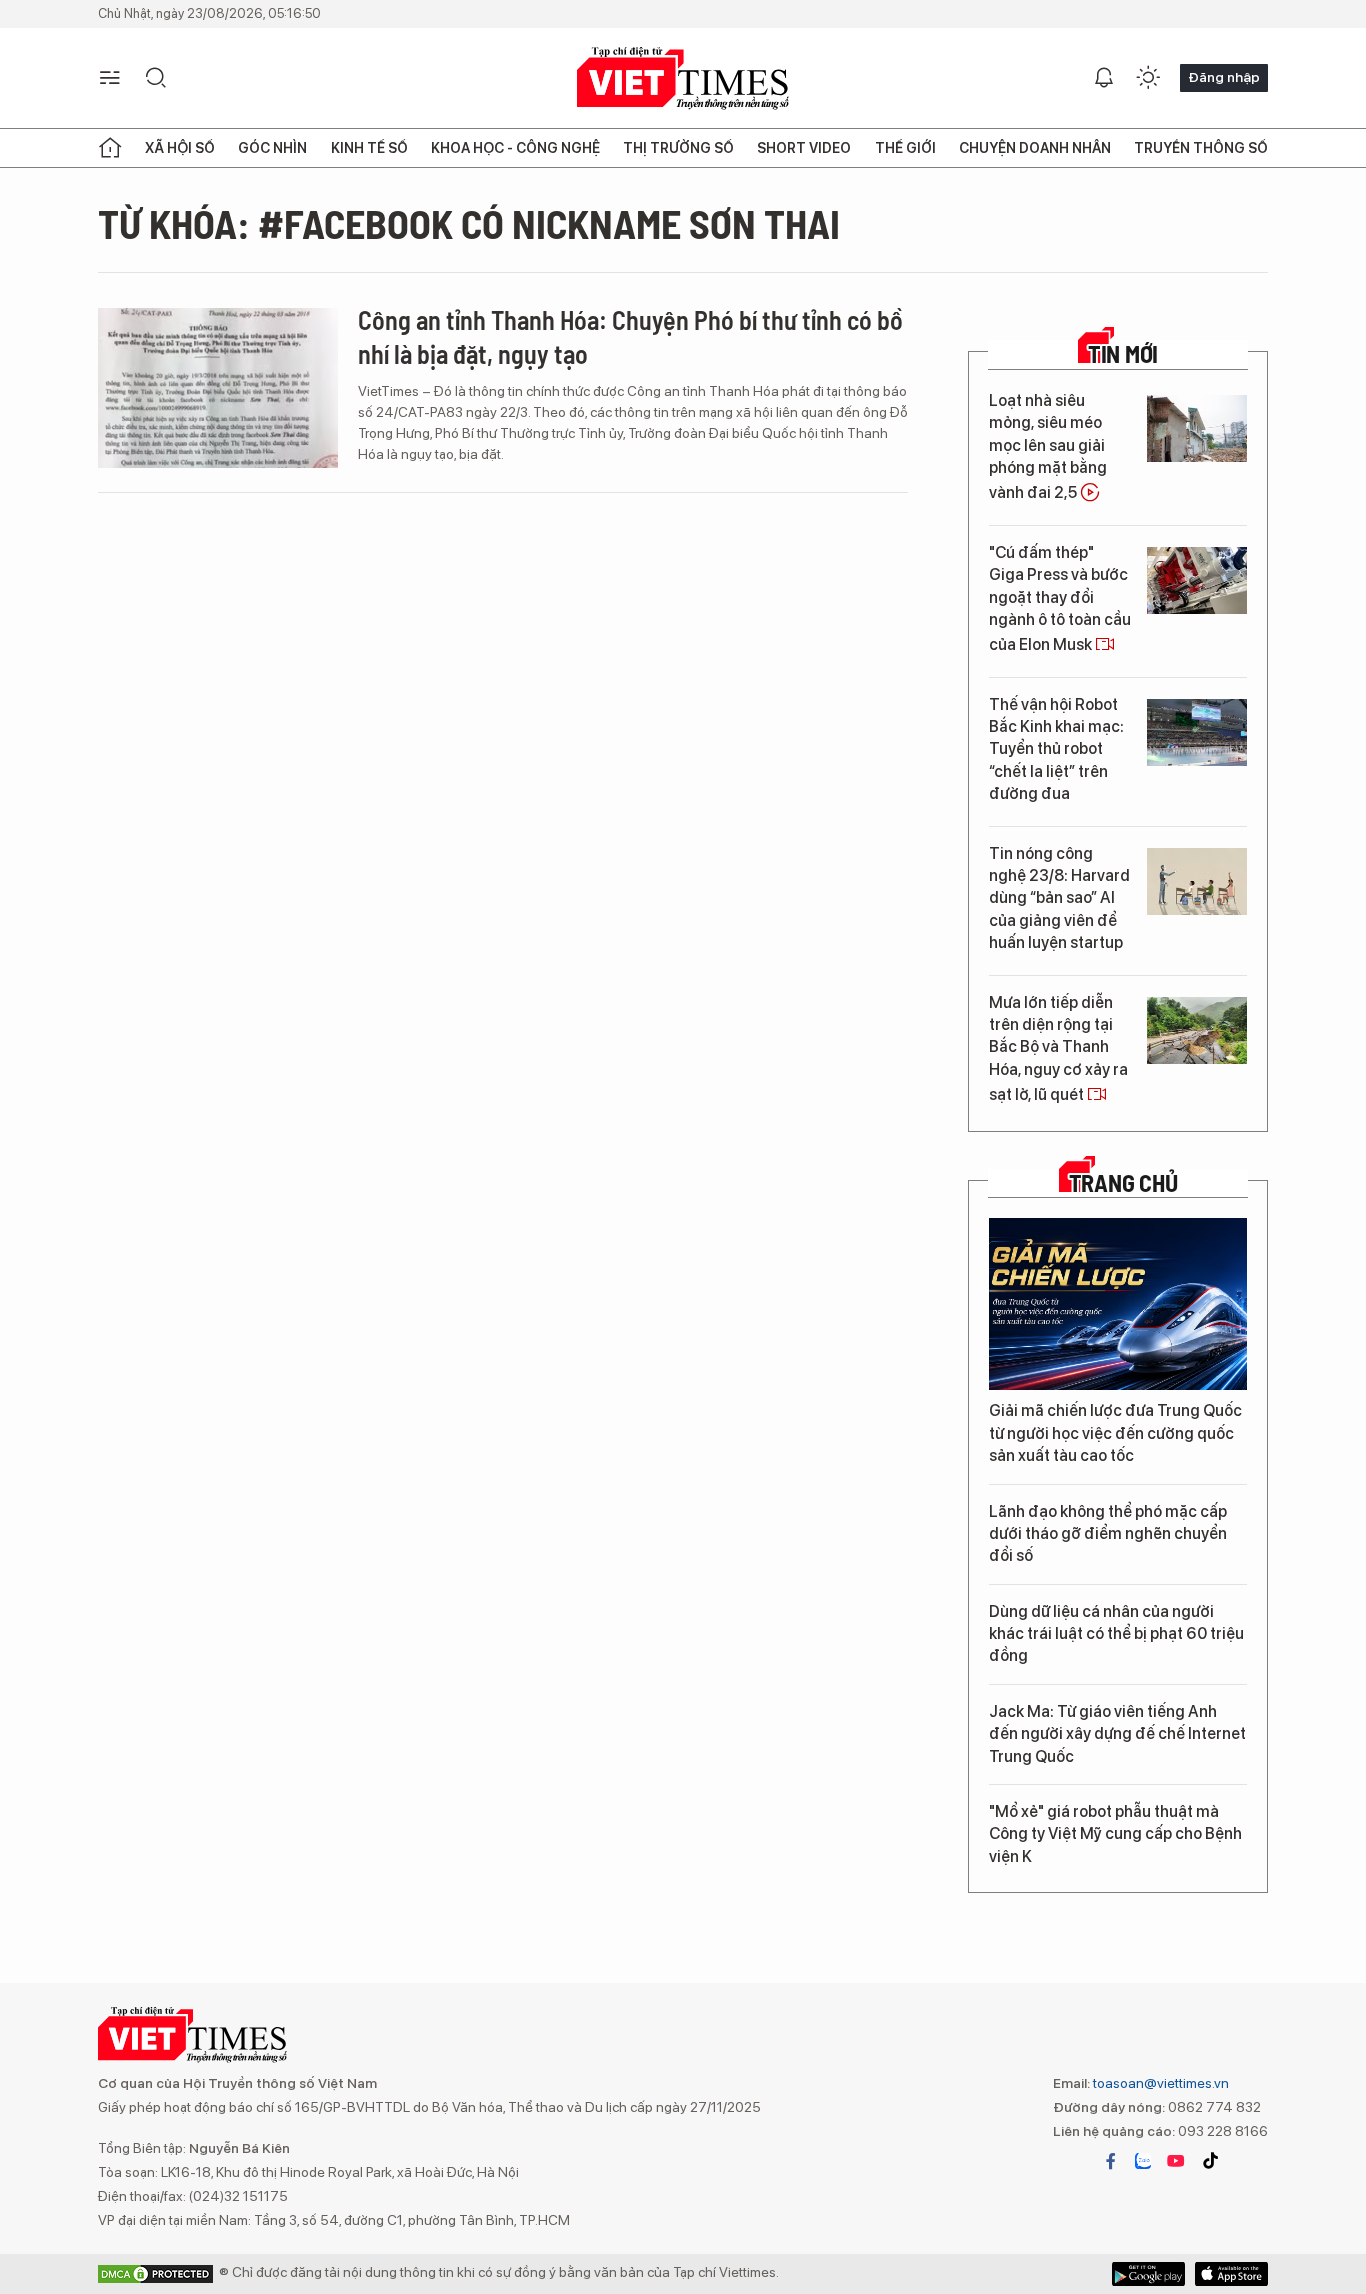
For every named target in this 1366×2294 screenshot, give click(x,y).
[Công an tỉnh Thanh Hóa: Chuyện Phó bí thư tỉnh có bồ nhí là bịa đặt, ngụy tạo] (218, 388)
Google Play (1231, 2274)
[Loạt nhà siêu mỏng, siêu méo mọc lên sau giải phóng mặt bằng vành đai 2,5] (1197, 428)
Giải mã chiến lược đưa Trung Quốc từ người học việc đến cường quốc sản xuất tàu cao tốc (1115, 1433)
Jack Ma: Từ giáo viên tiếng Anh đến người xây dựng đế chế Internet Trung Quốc (1117, 1734)
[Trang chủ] (110, 148)
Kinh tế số (369, 148)
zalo (1143, 2161)
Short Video (804, 148)
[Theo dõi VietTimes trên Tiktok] (1210, 2161)
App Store (1148, 2274)
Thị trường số (678, 148)
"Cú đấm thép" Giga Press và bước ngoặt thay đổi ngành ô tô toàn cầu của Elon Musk (1060, 599)
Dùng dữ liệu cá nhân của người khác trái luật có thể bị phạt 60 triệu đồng (1116, 1634)
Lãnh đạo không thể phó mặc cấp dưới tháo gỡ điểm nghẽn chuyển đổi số (1108, 1534)
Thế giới (905, 148)
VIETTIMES (683, 78)
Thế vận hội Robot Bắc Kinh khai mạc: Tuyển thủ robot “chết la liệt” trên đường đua (1056, 749)
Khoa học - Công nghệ (515, 148)
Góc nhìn (272, 148)
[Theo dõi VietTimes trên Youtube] (1176, 2161)
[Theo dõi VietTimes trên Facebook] (1111, 2161)
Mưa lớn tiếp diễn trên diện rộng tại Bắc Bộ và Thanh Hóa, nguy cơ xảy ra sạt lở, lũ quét (1058, 1049)
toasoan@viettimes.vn (1159, 2083)
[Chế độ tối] (1148, 78)
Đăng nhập (1224, 77)
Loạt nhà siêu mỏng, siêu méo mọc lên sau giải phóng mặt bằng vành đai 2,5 (1048, 447)
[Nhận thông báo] (1104, 78)
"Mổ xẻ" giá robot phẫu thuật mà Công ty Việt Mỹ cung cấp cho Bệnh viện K (1115, 1834)
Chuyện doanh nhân (1035, 148)
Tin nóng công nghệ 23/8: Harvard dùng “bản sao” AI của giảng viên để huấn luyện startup (1059, 898)
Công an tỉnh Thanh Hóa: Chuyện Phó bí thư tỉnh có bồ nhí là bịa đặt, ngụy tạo (630, 336)
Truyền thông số (1201, 148)
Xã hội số (180, 148)
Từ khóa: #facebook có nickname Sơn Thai (469, 223)
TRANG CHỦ (1123, 1183)
